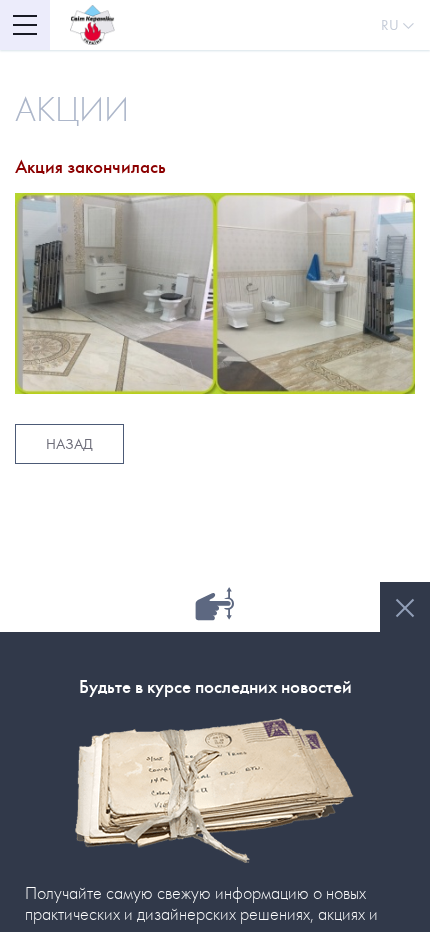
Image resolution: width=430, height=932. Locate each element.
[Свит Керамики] (92, 25)
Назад (69, 444)
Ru (392, 25)
